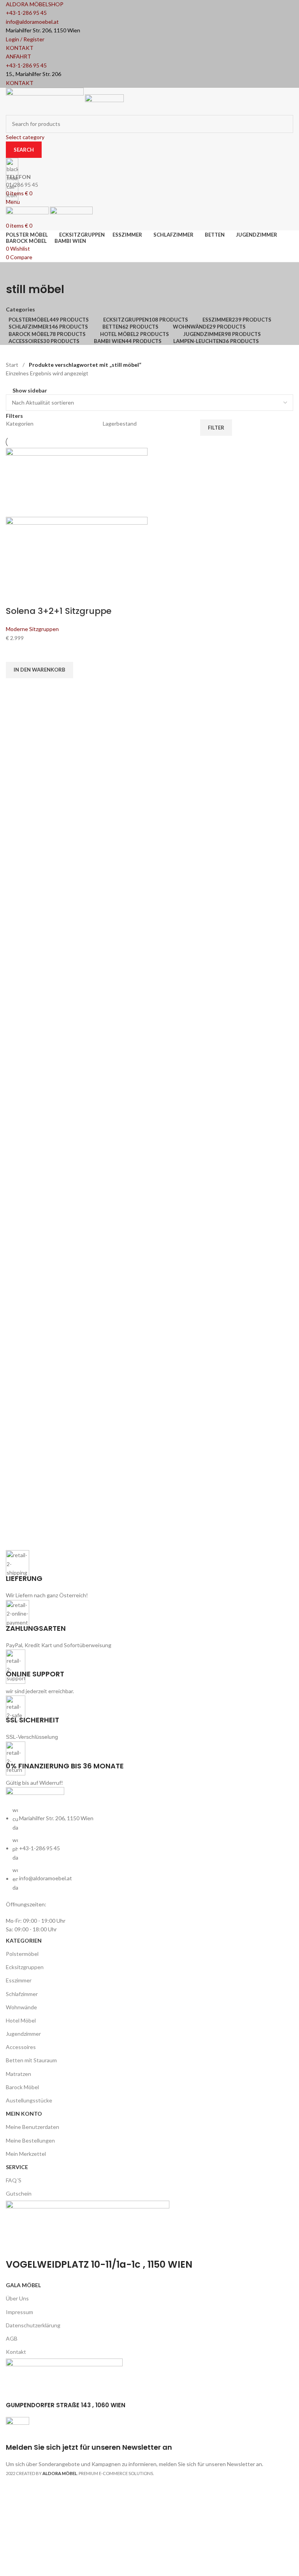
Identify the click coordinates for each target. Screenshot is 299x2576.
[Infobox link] (149, 1243)
